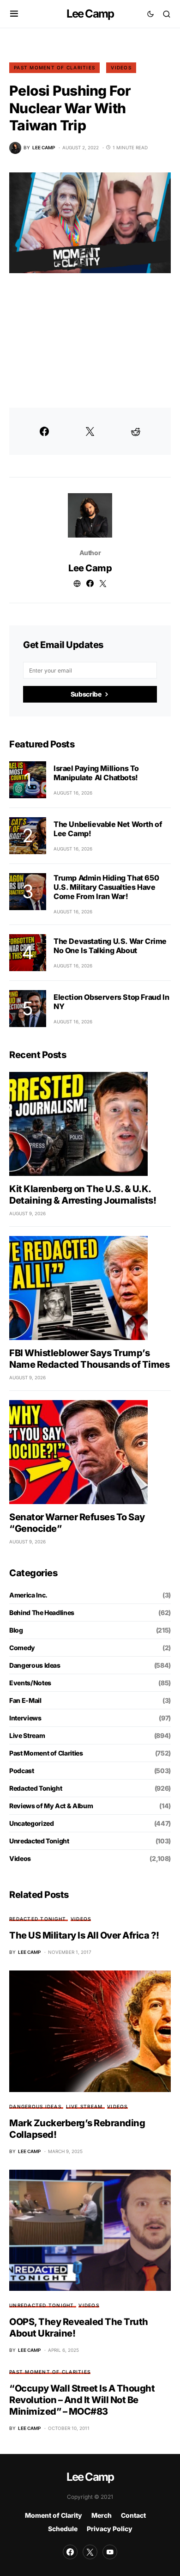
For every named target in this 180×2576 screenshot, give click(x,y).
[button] (14, 14)
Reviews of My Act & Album (51, 1806)
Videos (121, 67)
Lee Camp (90, 14)
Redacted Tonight (36, 1788)
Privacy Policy (110, 2529)
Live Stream (27, 1735)
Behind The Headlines (42, 1612)
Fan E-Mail (25, 1700)
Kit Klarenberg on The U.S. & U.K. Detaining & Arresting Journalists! (83, 1195)
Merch (102, 2515)
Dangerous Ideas (35, 1665)
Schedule (63, 2529)
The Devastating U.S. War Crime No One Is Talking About (110, 946)
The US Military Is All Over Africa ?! (84, 1935)
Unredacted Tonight (39, 1841)
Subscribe (86, 694)
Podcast (22, 1771)
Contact (133, 2515)
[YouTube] (110, 2552)
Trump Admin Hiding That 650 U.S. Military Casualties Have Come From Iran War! (106, 887)
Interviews (25, 1718)
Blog (16, 1630)
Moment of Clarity (54, 2515)
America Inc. (28, 1595)
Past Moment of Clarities (54, 67)
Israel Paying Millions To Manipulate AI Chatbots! (96, 773)
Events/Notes (30, 1683)
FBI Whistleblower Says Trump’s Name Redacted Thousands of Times (89, 1359)
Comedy (22, 1648)
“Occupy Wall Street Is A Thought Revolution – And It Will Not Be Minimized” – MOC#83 (82, 2400)
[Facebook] (70, 2552)
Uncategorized (31, 1823)
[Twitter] (90, 2552)
